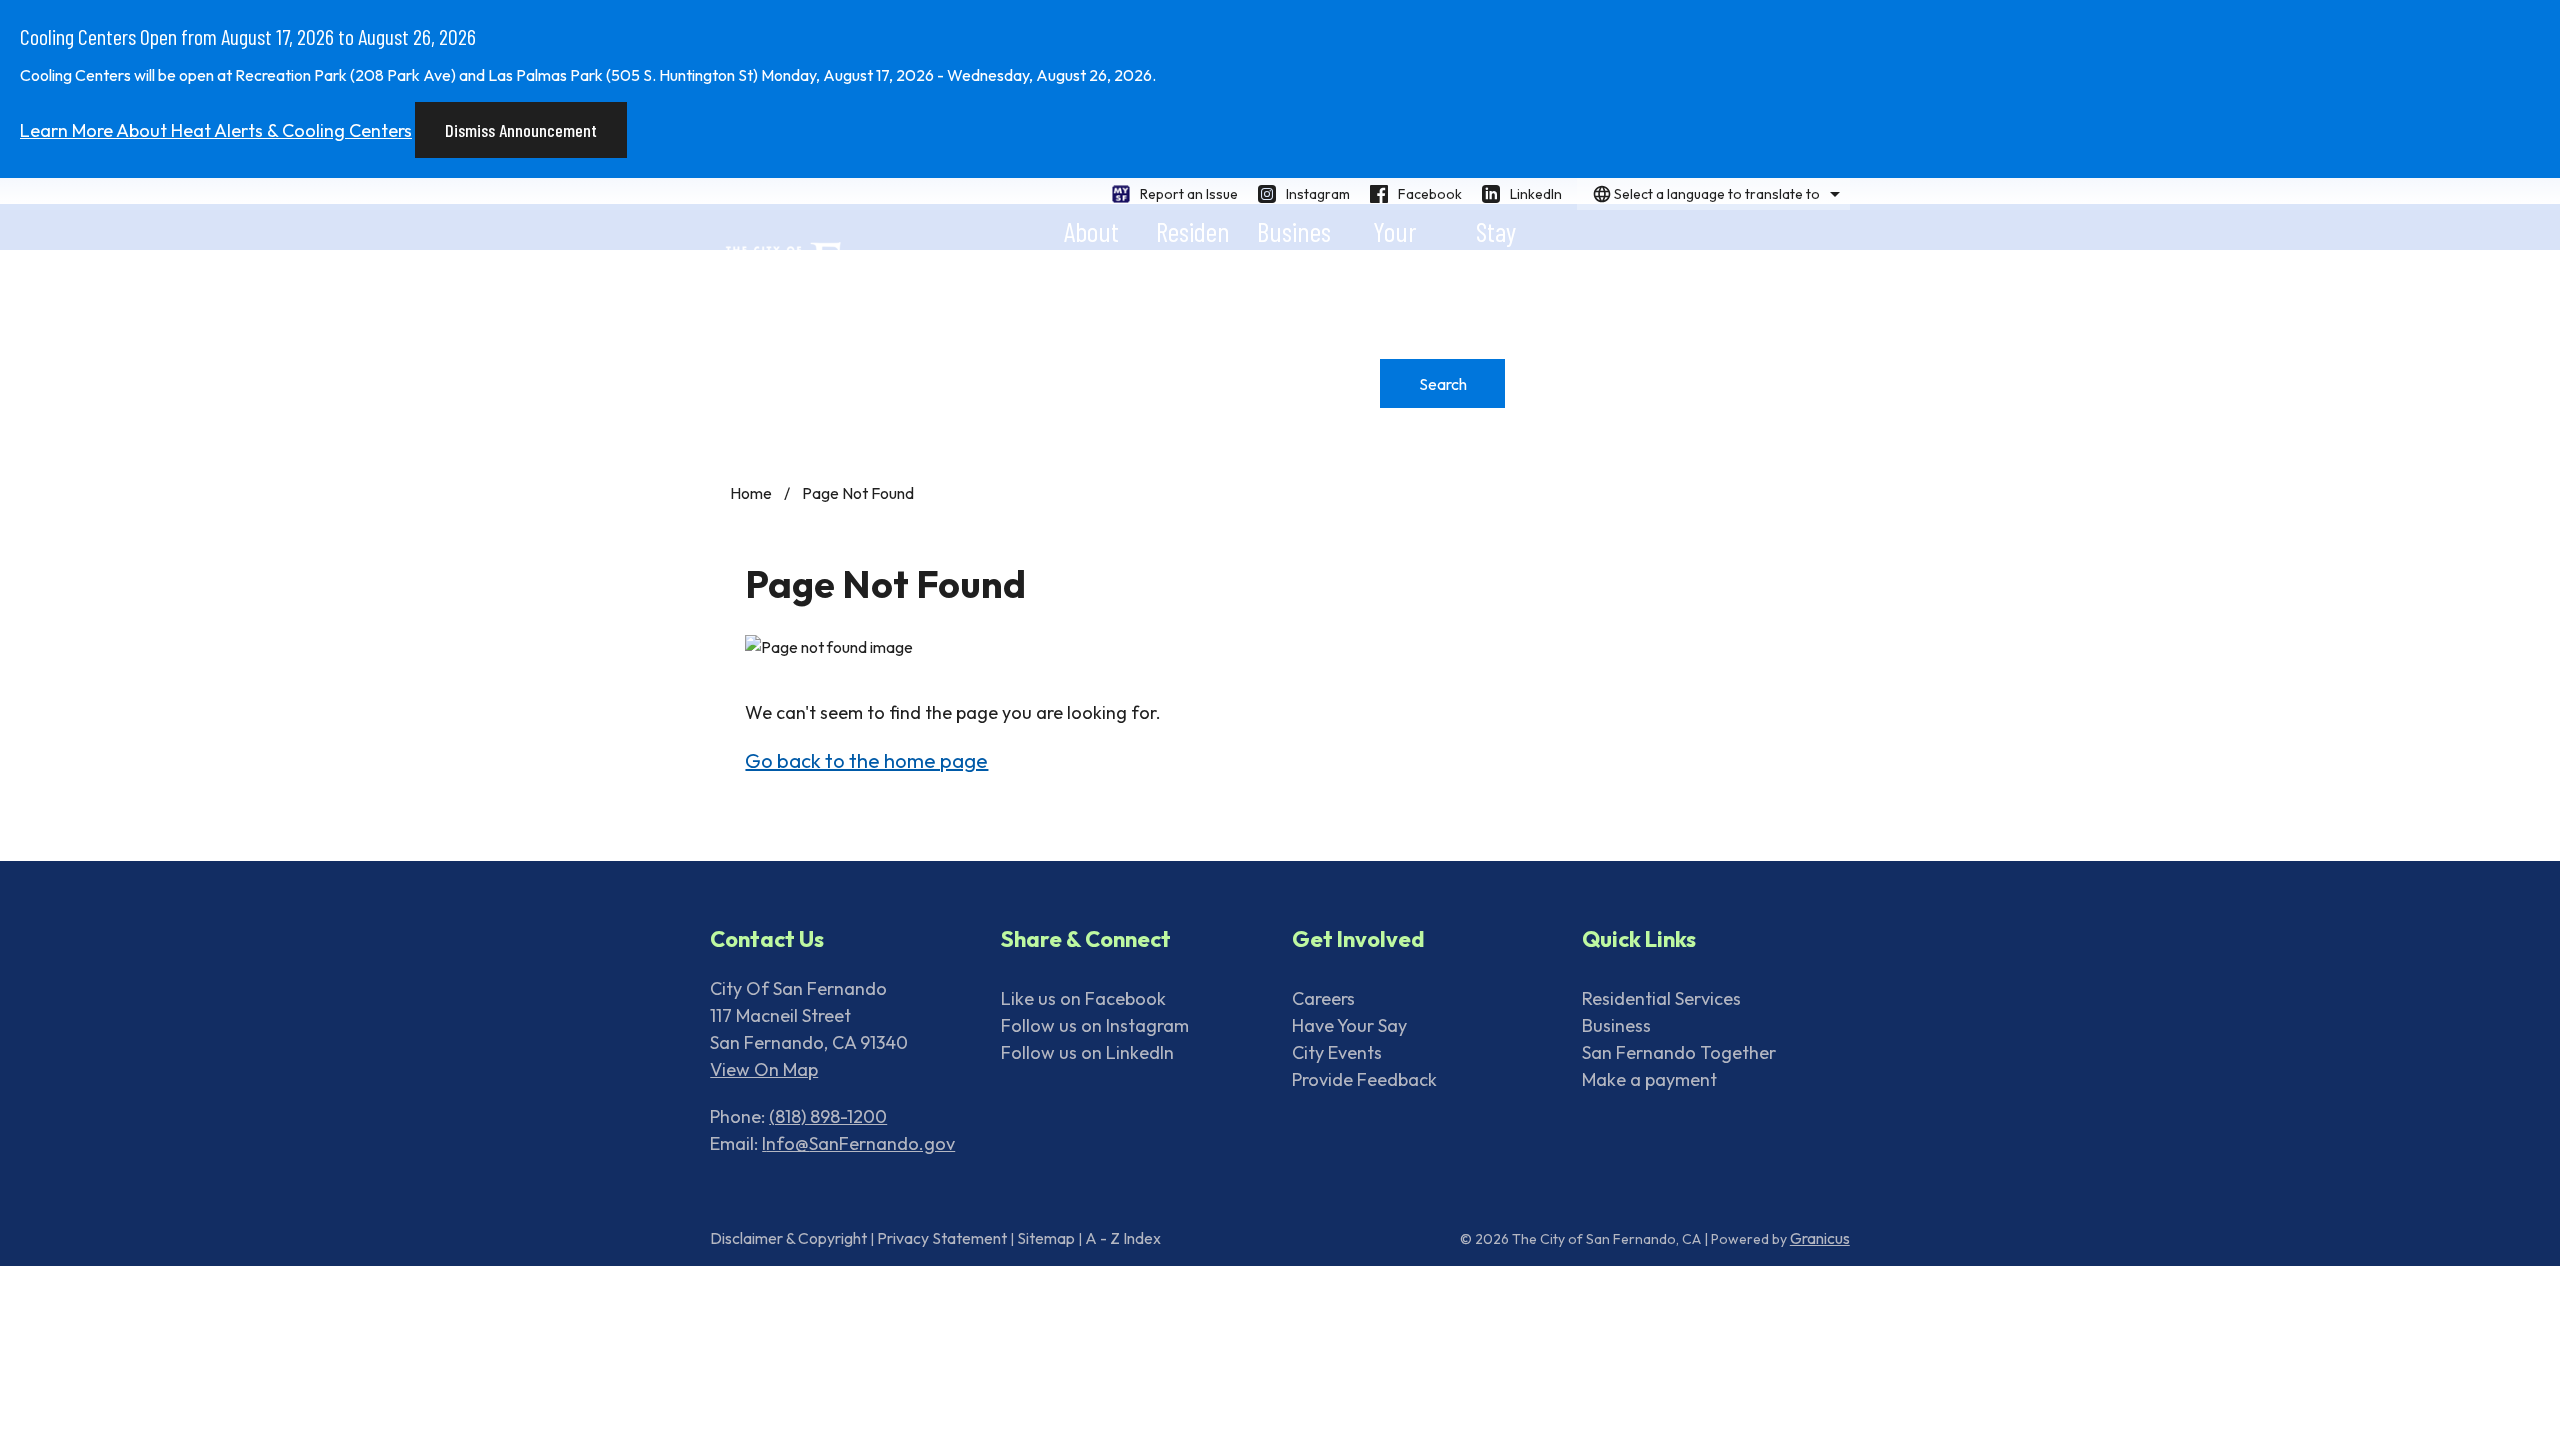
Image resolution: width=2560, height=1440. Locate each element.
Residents (1193, 232)
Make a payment (1649, 1079)
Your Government (1395, 232)
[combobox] (1713, 194)
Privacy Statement (942, 1238)
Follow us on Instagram (1095, 1025)
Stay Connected (1496, 232)
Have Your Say (1349, 1025)
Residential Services (1661, 998)
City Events (1337, 1052)
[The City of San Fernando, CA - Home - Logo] (883, 278)
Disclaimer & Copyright (788, 1238)
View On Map (764, 1069)
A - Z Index (1123, 1238)
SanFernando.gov (882, 1143)
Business (1294, 232)
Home (751, 493)
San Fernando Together (1679, 1052)
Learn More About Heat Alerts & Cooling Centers (216, 130)
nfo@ (787, 1143)
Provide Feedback (1364, 1079)
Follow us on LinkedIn (1087, 1052)
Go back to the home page (866, 760)
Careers (1323, 998)
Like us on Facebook (1083, 998)
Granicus (1820, 1238)
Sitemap (1046, 1238)
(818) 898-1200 (828, 1116)
